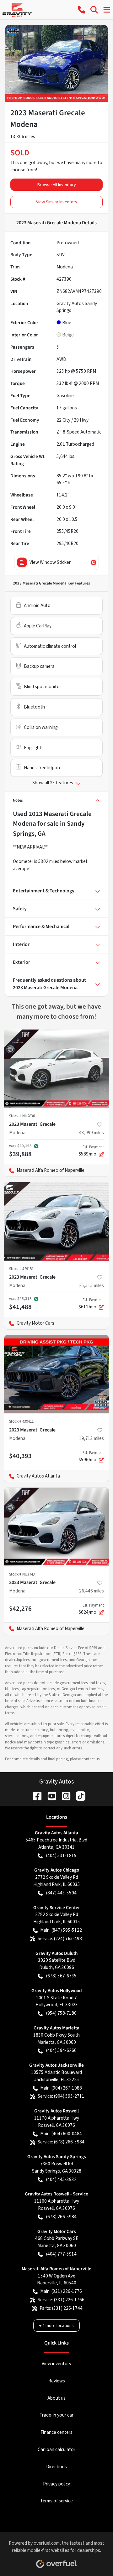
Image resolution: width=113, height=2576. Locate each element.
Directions (56, 2467)
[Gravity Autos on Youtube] (49, 1796)
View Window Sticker (50, 562)
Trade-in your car (56, 2415)
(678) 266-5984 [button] (61, 2217)
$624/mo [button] (91, 1609)
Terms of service (56, 2501)
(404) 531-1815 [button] (61, 1856)
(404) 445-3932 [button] (61, 2179)
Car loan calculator (56, 2449)
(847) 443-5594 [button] (61, 1893)
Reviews (57, 2381)
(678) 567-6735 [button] (61, 1976)
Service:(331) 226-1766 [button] (61, 2300)
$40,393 (20, 1456)
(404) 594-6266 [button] (61, 2050)
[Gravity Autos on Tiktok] (78, 1796)
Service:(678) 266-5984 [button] (61, 2142)
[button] (82, 10)
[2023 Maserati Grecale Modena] (56, 1069)
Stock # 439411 (21, 1421)
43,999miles (91, 1133)
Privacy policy (56, 2484)
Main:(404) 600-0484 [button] (61, 2134)
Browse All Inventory (57, 185)
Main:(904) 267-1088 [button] (61, 2088)
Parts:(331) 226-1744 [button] (61, 2308)
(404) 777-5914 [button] (61, 2254)
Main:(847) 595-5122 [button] (61, 1930)
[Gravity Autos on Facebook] (35, 1796)
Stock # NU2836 (22, 1116)
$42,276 (20, 1608)
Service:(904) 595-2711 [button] (61, 2096)
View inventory (56, 2364)
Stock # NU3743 (22, 1574)
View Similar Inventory (57, 202)
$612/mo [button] (91, 1304)
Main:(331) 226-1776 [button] (61, 2291)
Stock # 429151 (21, 1269)
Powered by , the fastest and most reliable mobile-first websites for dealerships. (56, 2547)
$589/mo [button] (91, 1151)
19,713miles (91, 1438)
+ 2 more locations (56, 2326)
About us (56, 2398)
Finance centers (56, 2432)
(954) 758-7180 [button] (61, 2013)
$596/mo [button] (91, 1457)
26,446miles (91, 1591)
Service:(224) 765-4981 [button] (61, 1939)
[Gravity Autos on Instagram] (64, 1796)
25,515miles (91, 1285)
